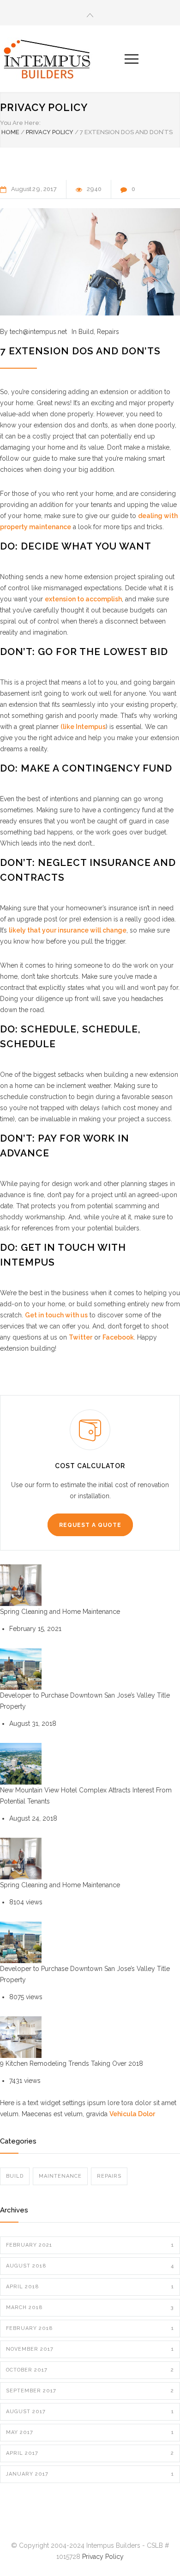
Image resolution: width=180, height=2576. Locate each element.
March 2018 (90, 2307)
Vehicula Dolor (132, 2114)
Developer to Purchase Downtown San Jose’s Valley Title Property (85, 1701)
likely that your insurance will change (68, 930)
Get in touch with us (56, 1315)
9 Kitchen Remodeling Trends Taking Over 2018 (72, 2063)
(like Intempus (83, 727)
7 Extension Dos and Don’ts (80, 351)
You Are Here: (20, 123)
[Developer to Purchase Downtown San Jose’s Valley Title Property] (21, 1669)
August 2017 (90, 2412)
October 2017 (90, 2370)
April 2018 (90, 2287)
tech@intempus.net (38, 332)
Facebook (118, 1337)
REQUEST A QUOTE (90, 1525)
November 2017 (90, 2349)
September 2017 (90, 2391)
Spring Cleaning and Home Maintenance (60, 1612)
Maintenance (60, 2176)
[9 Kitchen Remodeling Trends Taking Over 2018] (21, 2037)
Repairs (108, 332)
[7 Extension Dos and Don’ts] (90, 262)
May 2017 (90, 2432)
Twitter (81, 1337)
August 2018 (90, 2266)
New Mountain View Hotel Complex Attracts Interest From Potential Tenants (86, 1796)
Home (10, 132)
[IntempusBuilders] (62, 59)
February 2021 (90, 2245)
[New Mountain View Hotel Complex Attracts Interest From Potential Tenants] (21, 1764)
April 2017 (90, 2453)
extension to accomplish (83, 599)
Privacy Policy (44, 107)
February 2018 (90, 2328)
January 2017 (90, 2474)
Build (86, 332)
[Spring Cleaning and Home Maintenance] (21, 1585)
